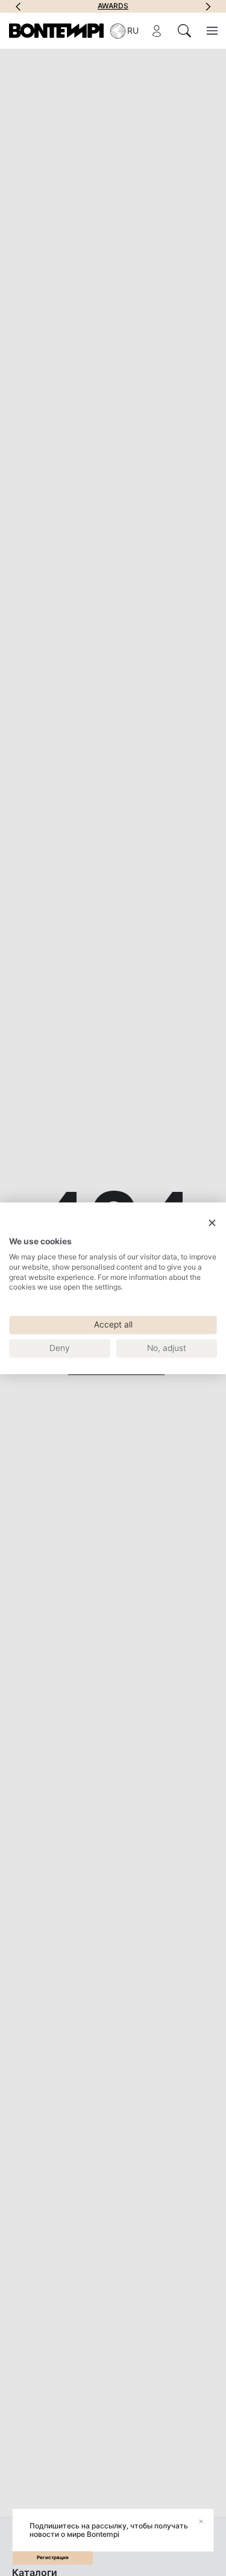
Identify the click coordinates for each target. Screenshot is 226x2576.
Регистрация (53, 2557)
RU (133, 30)
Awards (113, 6)
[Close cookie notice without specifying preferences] (212, 1223)
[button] (18, 6)
